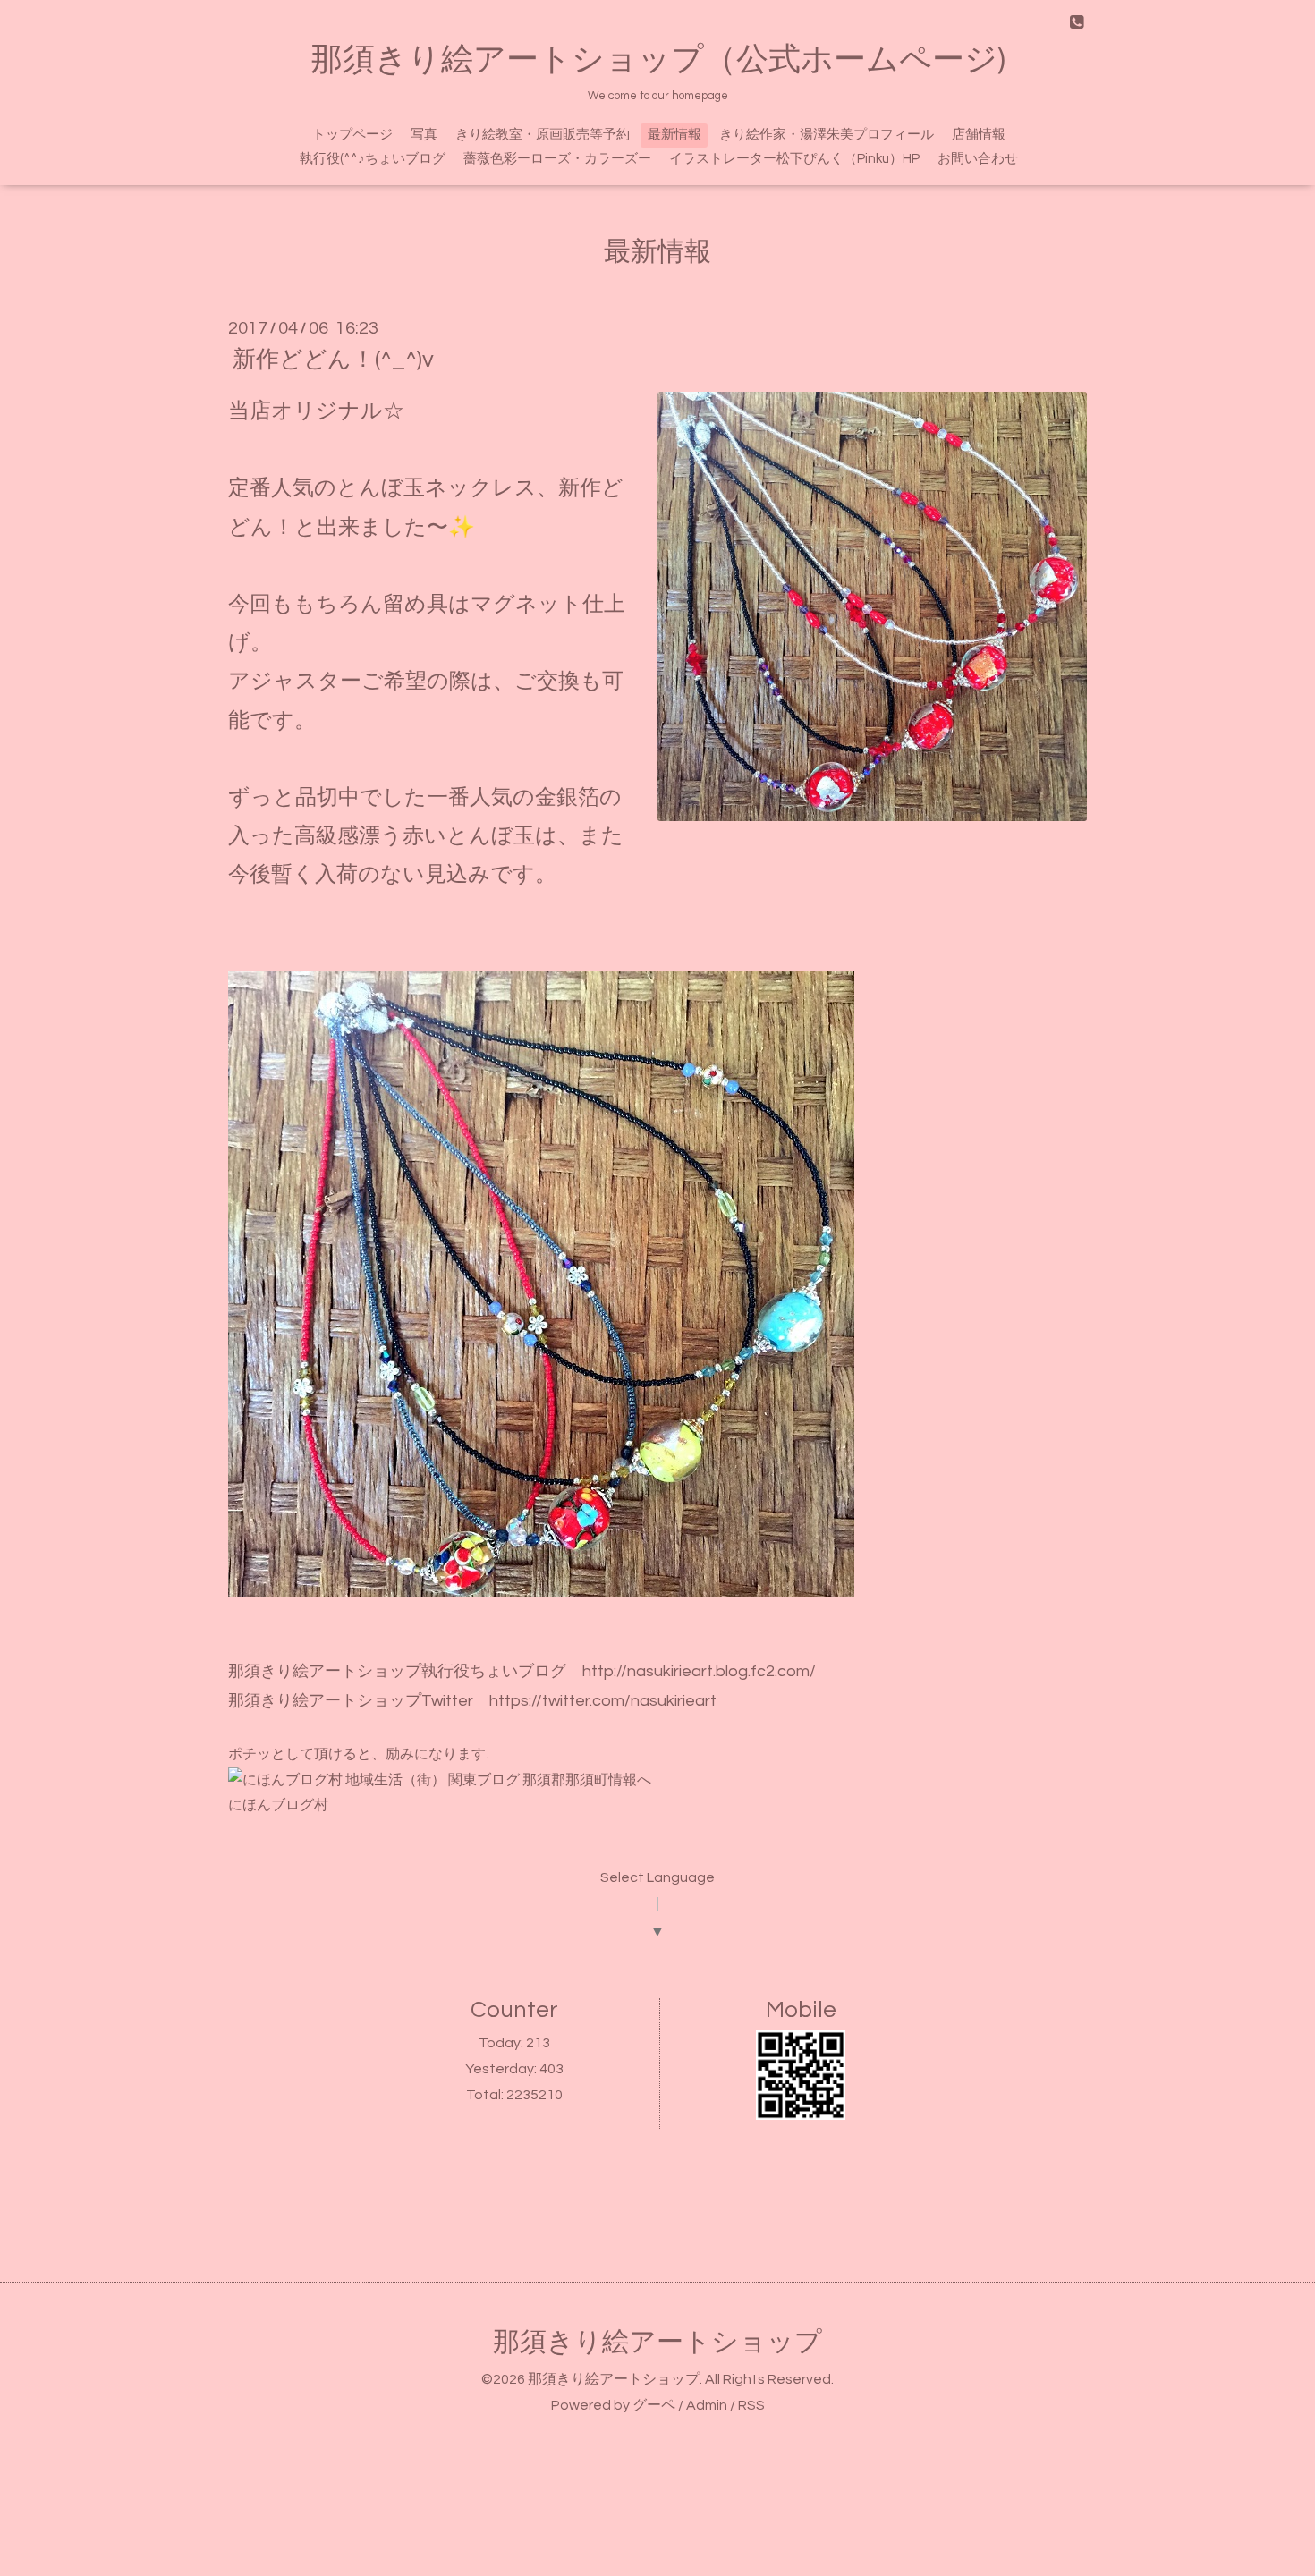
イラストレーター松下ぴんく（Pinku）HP (794, 159)
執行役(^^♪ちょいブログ (373, 159)
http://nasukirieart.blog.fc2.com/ (699, 1671)
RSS (751, 2405)
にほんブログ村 (278, 1805)
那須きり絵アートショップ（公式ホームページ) (658, 60)
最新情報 (674, 135)
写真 (424, 135)
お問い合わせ (978, 159)
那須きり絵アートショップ (657, 2342)
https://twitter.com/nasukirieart (603, 1701)
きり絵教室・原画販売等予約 (543, 135)
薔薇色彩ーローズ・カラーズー (557, 159)
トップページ (352, 135)
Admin (707, 2405)
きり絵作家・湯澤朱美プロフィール (827, 135)
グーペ (654, 2405)
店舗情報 (979, 135)
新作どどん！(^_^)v (333, 360)
